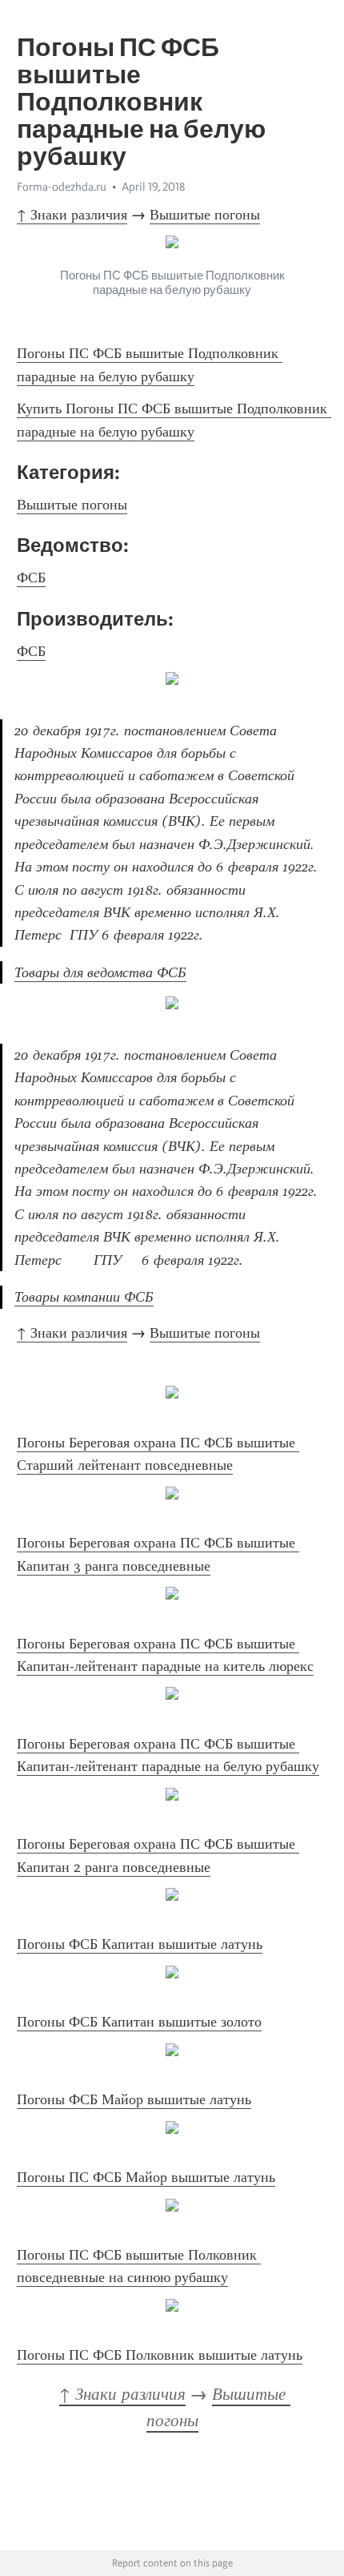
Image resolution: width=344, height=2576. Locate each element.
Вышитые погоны (205, 215)
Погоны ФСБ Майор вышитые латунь (134, 2099)
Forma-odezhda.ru (62, 187)
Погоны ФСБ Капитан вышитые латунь (140, 1944)
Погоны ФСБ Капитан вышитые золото (139, 2022)
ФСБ (31, 578)
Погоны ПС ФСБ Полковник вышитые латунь (160, 2355)
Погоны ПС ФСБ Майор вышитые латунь (146, 2177)
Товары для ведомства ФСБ (100, 972)
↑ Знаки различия (72, 215)
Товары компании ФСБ (84, 1297)
